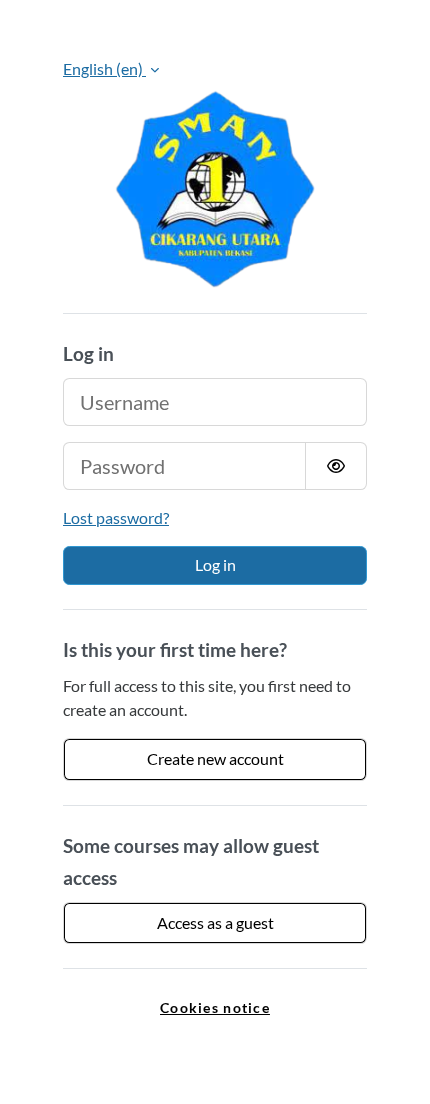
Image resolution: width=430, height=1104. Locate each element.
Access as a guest (215, 922)
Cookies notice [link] (215, 1007)
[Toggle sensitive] (336, 466)
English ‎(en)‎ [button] (104, 68)
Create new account (215, 758)
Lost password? (116, 517)
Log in (215, 564)
